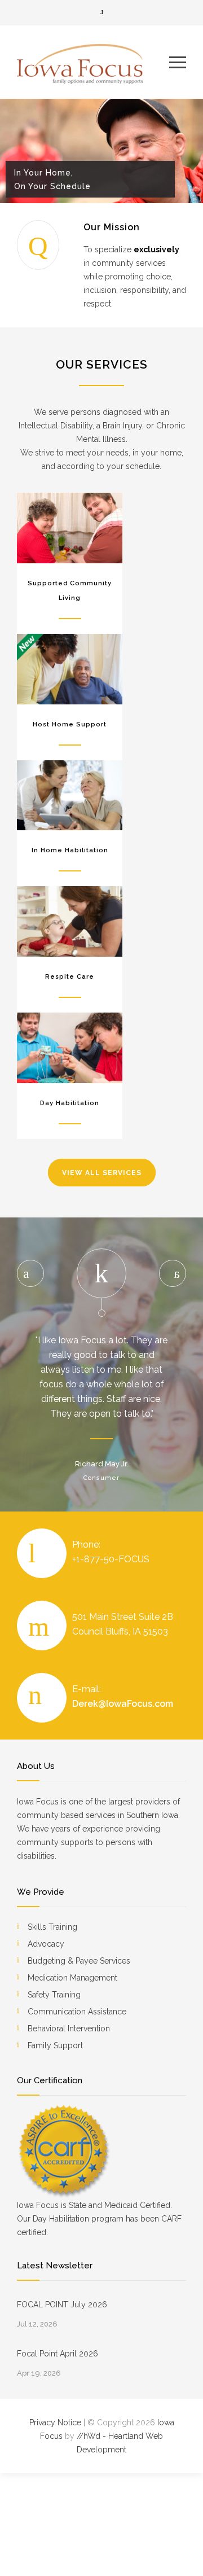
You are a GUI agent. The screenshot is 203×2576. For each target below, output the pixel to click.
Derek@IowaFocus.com (123, 1704)
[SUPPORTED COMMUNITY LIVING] (70, 528)
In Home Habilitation (70, 850)
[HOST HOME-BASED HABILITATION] (70, 669)
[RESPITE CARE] (70, 921)
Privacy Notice (55, 2422)
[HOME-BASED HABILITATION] (70, 796)
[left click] (30, 1273)
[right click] (173, 1273)
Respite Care (70, 977)
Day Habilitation (70, 1103)
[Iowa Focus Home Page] (93, 62)
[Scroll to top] (183, 2556)
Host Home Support (70, 724)
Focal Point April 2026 (58, 2354)
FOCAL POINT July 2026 (62, 2305)
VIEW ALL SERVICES (102, 1173)
